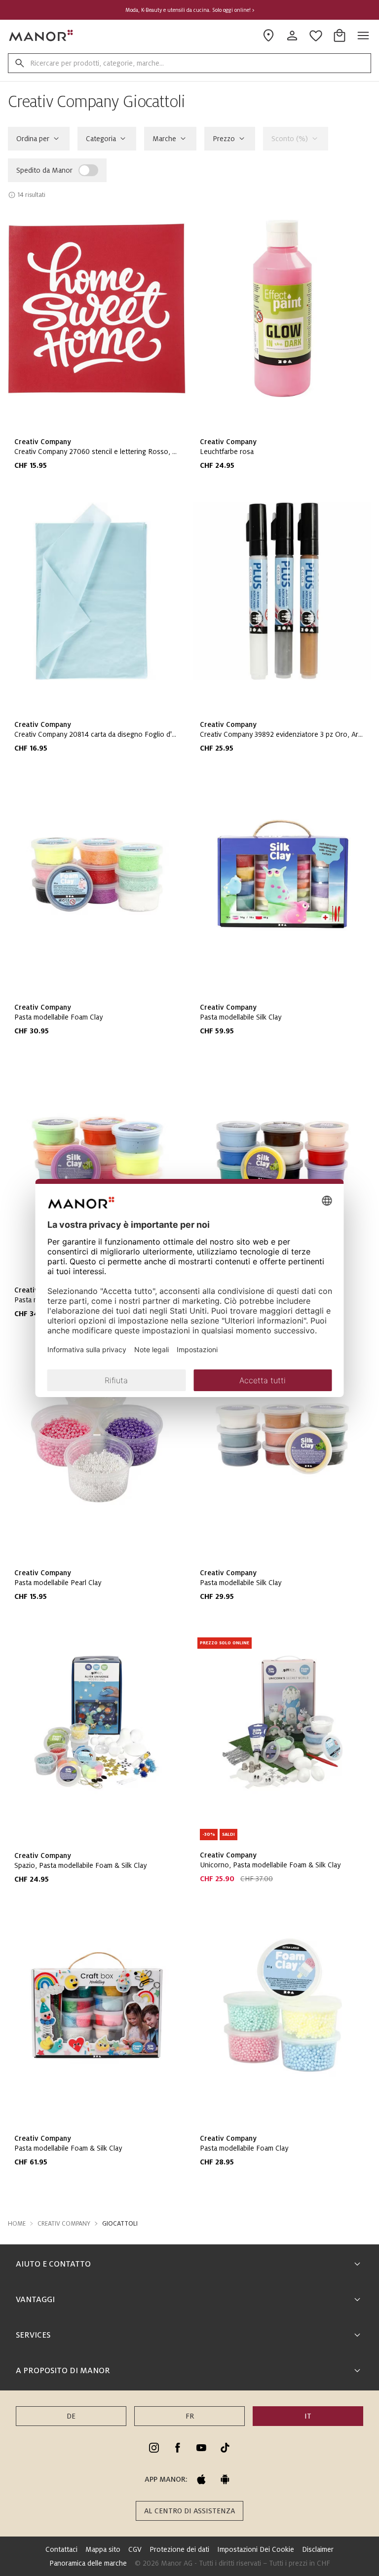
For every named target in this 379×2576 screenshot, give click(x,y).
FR (190, 2416)
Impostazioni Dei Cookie (256, 2549)
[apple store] (201, 2479)
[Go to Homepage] (41, 36)
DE (71, 2416)
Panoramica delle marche (88, 2563)
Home (17, 2224)
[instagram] (154, 2448)
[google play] (225, 2479)
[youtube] (201, 2448)
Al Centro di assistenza (189, 2511)
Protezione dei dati (179, 2549)
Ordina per (33, 139)
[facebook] (178, 2448)
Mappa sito (103, 2549)
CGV (135, 2549)
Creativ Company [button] (64, 2224)
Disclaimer (318, 2549)
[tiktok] (225, 2448)
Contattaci (61, 2549)
